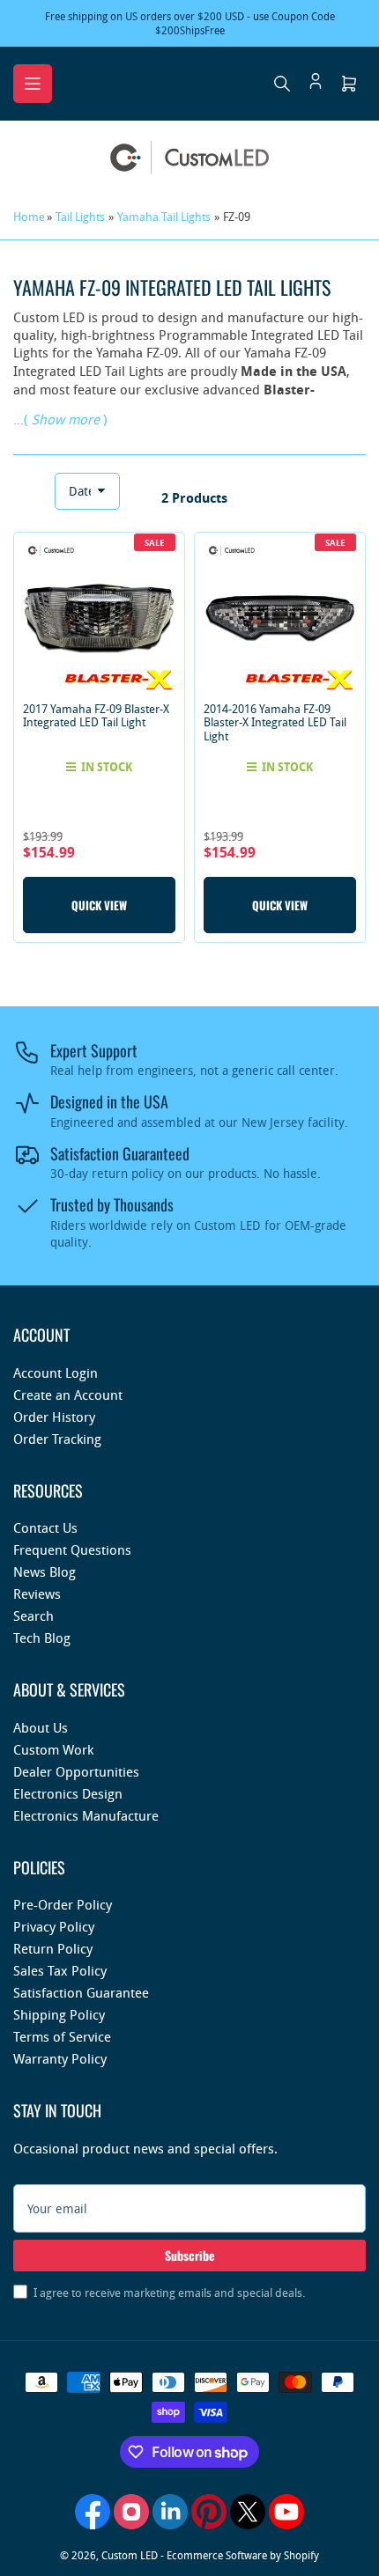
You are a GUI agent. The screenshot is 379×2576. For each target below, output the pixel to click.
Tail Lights (80, 217)
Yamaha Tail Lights (164, 217)
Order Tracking (57, 1439)
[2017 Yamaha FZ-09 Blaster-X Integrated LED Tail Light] (99, 618)
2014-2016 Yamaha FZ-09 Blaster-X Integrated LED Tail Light (275, 722)
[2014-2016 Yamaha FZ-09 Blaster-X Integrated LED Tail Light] (280, 618)
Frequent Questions (72, 1549)
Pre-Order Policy (63, 1904)
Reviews (37, 1593)
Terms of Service (62, 2036)
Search (33, 1616)
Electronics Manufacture (86, 1815)
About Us (41, 1727)
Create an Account (68, 1395)
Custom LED (130, 2555)
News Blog (45, 1571)
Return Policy (53, 1948)
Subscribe (190, 2255)
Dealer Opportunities (76, 1771)
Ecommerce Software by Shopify (243, 2555)
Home (29, 217)
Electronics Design (68, 1793)
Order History (54, 1417)
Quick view (99, 905)
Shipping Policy (59, 2014)
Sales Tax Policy (60, 1970)
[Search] (282, 84)
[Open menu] (33, 84)
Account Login (56, 1373)
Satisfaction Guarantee (81, 1992)
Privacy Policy (54, 1926)
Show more (66, 419)
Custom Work (53, 1749)
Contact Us (45, 1527)
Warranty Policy (60, 2058)
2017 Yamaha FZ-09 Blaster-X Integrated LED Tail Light (96, 716)
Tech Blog (42, 1638)
